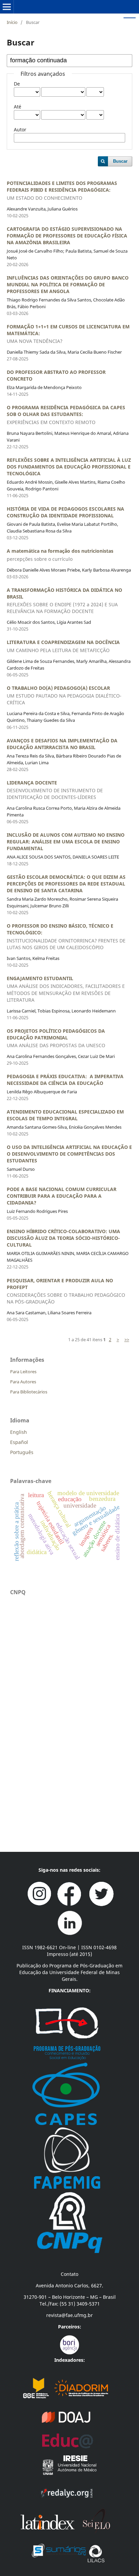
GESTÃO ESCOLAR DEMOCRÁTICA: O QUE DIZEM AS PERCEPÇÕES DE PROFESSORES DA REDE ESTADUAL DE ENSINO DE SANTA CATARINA (66, 884)
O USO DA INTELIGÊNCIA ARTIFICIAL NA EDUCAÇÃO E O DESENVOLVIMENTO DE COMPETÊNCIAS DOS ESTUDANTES (69, 1154)
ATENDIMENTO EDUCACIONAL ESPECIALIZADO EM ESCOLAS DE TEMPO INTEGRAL (65, 1115)
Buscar (120, 161)
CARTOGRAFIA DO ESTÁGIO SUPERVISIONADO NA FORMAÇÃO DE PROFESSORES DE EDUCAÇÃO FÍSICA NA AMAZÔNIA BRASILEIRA (67, 236)
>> (127, 1340)
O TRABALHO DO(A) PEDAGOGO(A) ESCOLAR (64, 695)
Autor (20, 130)
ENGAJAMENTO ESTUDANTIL (66, 989)
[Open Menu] (7, 7)
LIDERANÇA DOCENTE (55, 790)
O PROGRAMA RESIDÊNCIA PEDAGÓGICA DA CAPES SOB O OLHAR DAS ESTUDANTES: (66, 415)
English (19, 1432)
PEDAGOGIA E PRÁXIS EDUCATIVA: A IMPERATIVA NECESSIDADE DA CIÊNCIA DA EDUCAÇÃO (65, 1080)
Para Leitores (23, 1372)
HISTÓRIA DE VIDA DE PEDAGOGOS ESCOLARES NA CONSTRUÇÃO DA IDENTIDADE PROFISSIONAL (65, 512)
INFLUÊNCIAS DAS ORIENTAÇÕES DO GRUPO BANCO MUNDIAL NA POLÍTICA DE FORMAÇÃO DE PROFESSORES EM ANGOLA (68, 284)
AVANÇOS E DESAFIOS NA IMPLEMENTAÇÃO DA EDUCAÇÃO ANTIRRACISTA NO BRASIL (62, 744)
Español (19, 1442)
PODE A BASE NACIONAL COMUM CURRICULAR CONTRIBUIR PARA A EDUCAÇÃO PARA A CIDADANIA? (62, 1196)
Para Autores (23, 1382)
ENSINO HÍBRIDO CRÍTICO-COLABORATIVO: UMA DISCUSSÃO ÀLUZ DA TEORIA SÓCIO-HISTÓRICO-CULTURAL (63, 1238)
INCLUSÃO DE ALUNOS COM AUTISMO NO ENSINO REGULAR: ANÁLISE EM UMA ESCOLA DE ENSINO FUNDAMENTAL (66, 842)
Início (12, 22)
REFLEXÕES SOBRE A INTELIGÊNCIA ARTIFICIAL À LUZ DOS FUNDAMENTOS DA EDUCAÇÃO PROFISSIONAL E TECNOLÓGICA (69, 467)
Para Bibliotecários (29, 1392)
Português (22, 1452)
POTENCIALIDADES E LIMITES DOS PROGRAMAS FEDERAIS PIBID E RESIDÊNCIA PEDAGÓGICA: (62, 190)
